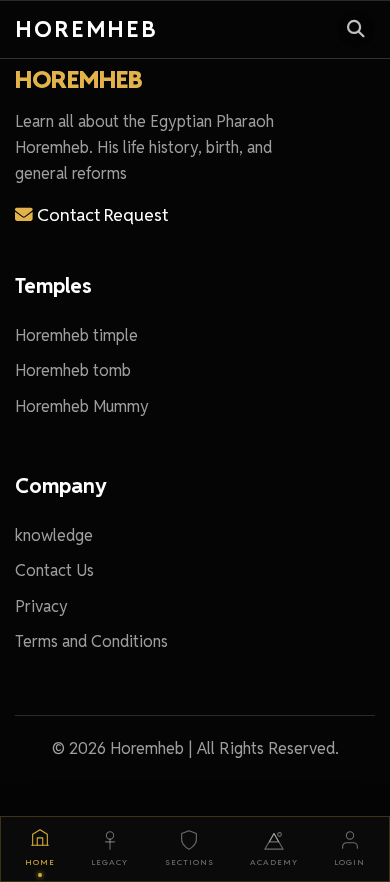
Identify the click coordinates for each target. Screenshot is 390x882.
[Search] (356, 29)
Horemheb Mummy (82, 406)
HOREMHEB (78, 79)
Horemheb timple (76, 335)
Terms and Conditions (91, 641)
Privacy (41, 606)
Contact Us (54, 570)
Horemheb (86, 28)
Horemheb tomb (73, 370)
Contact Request (100, 214)
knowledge (54, 535)
